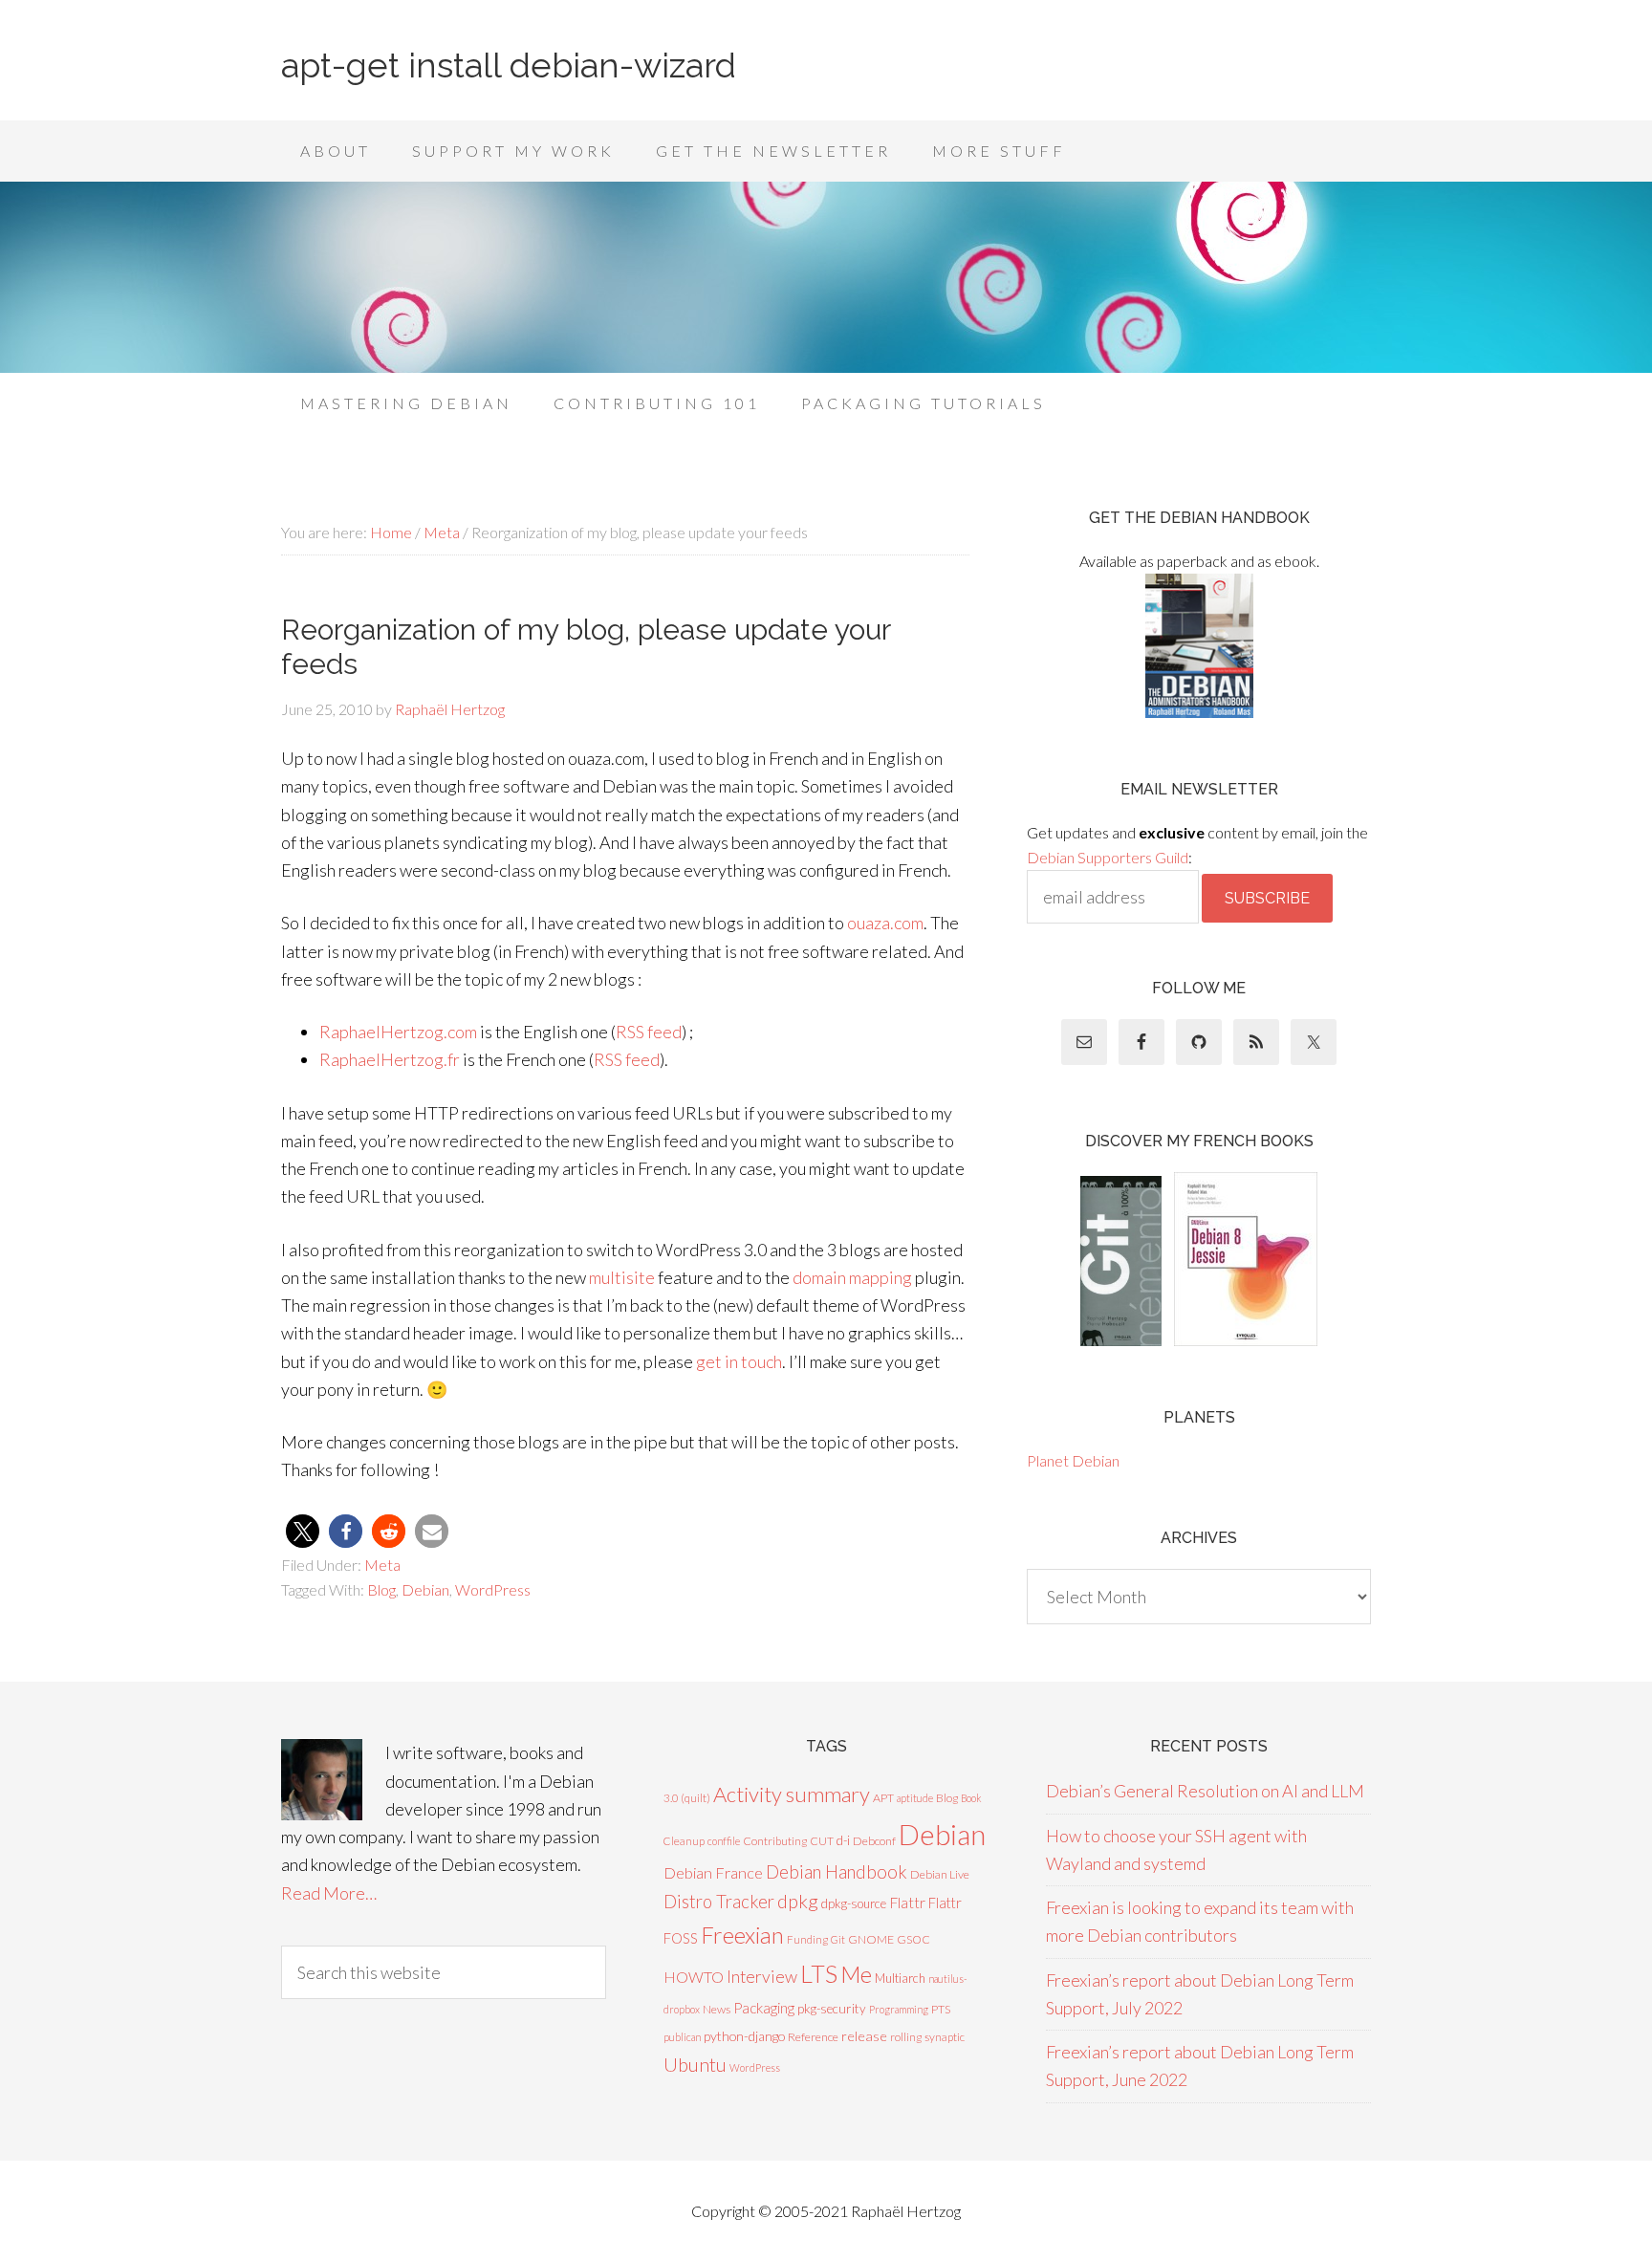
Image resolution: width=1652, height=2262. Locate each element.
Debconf (874, 1841)
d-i (843, 1840)
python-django (744, 2036)
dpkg (798, 1901)
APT (883, 1798)
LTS (819, 1973)
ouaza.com (885, 923)
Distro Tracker (719, 1902)
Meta (382, 1565)
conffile (724, 1841)
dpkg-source (854, 1903)
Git (838, 1939)
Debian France (713, 1872)
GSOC (913, 1939)
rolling (906, 2037)
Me (856, 1974)
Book (971, 1798)
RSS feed (649, 1032)
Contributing (775, 1841)
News (717, 2009)
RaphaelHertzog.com (398, 1032)
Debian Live (940, 1874)
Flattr (907, 1903)
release (864, 2036)
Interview (762, 1977)
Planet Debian (1073, 1460)
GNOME (871, 1939)
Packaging (764, 2008)
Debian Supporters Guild (1108, 857)
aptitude (915, 1798)
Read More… (329, 1893)
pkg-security (832, 2009)
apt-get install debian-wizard (509, 65)
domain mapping (852, 1277)
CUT (822, 1841)
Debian (425, 1589)
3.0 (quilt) (687, 1798)
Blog (381, 1589)
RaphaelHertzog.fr (390, 1059)
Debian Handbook (837, 1871)
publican (682, 2037)
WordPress (493, 1589)
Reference (813, 2037)
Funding (807, 1939)
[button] (303, 1531)
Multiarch (900, 1978)
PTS (941, 2009)
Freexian (742, 1935)
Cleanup (684, 1841)
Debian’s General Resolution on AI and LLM (1205, 1791)
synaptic (945, 2037)
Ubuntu (695, 2064)
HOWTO (694, 1977)
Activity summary (792, 1794)
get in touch (739, 1361)
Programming (899, 2009)
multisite (622, 1277)
